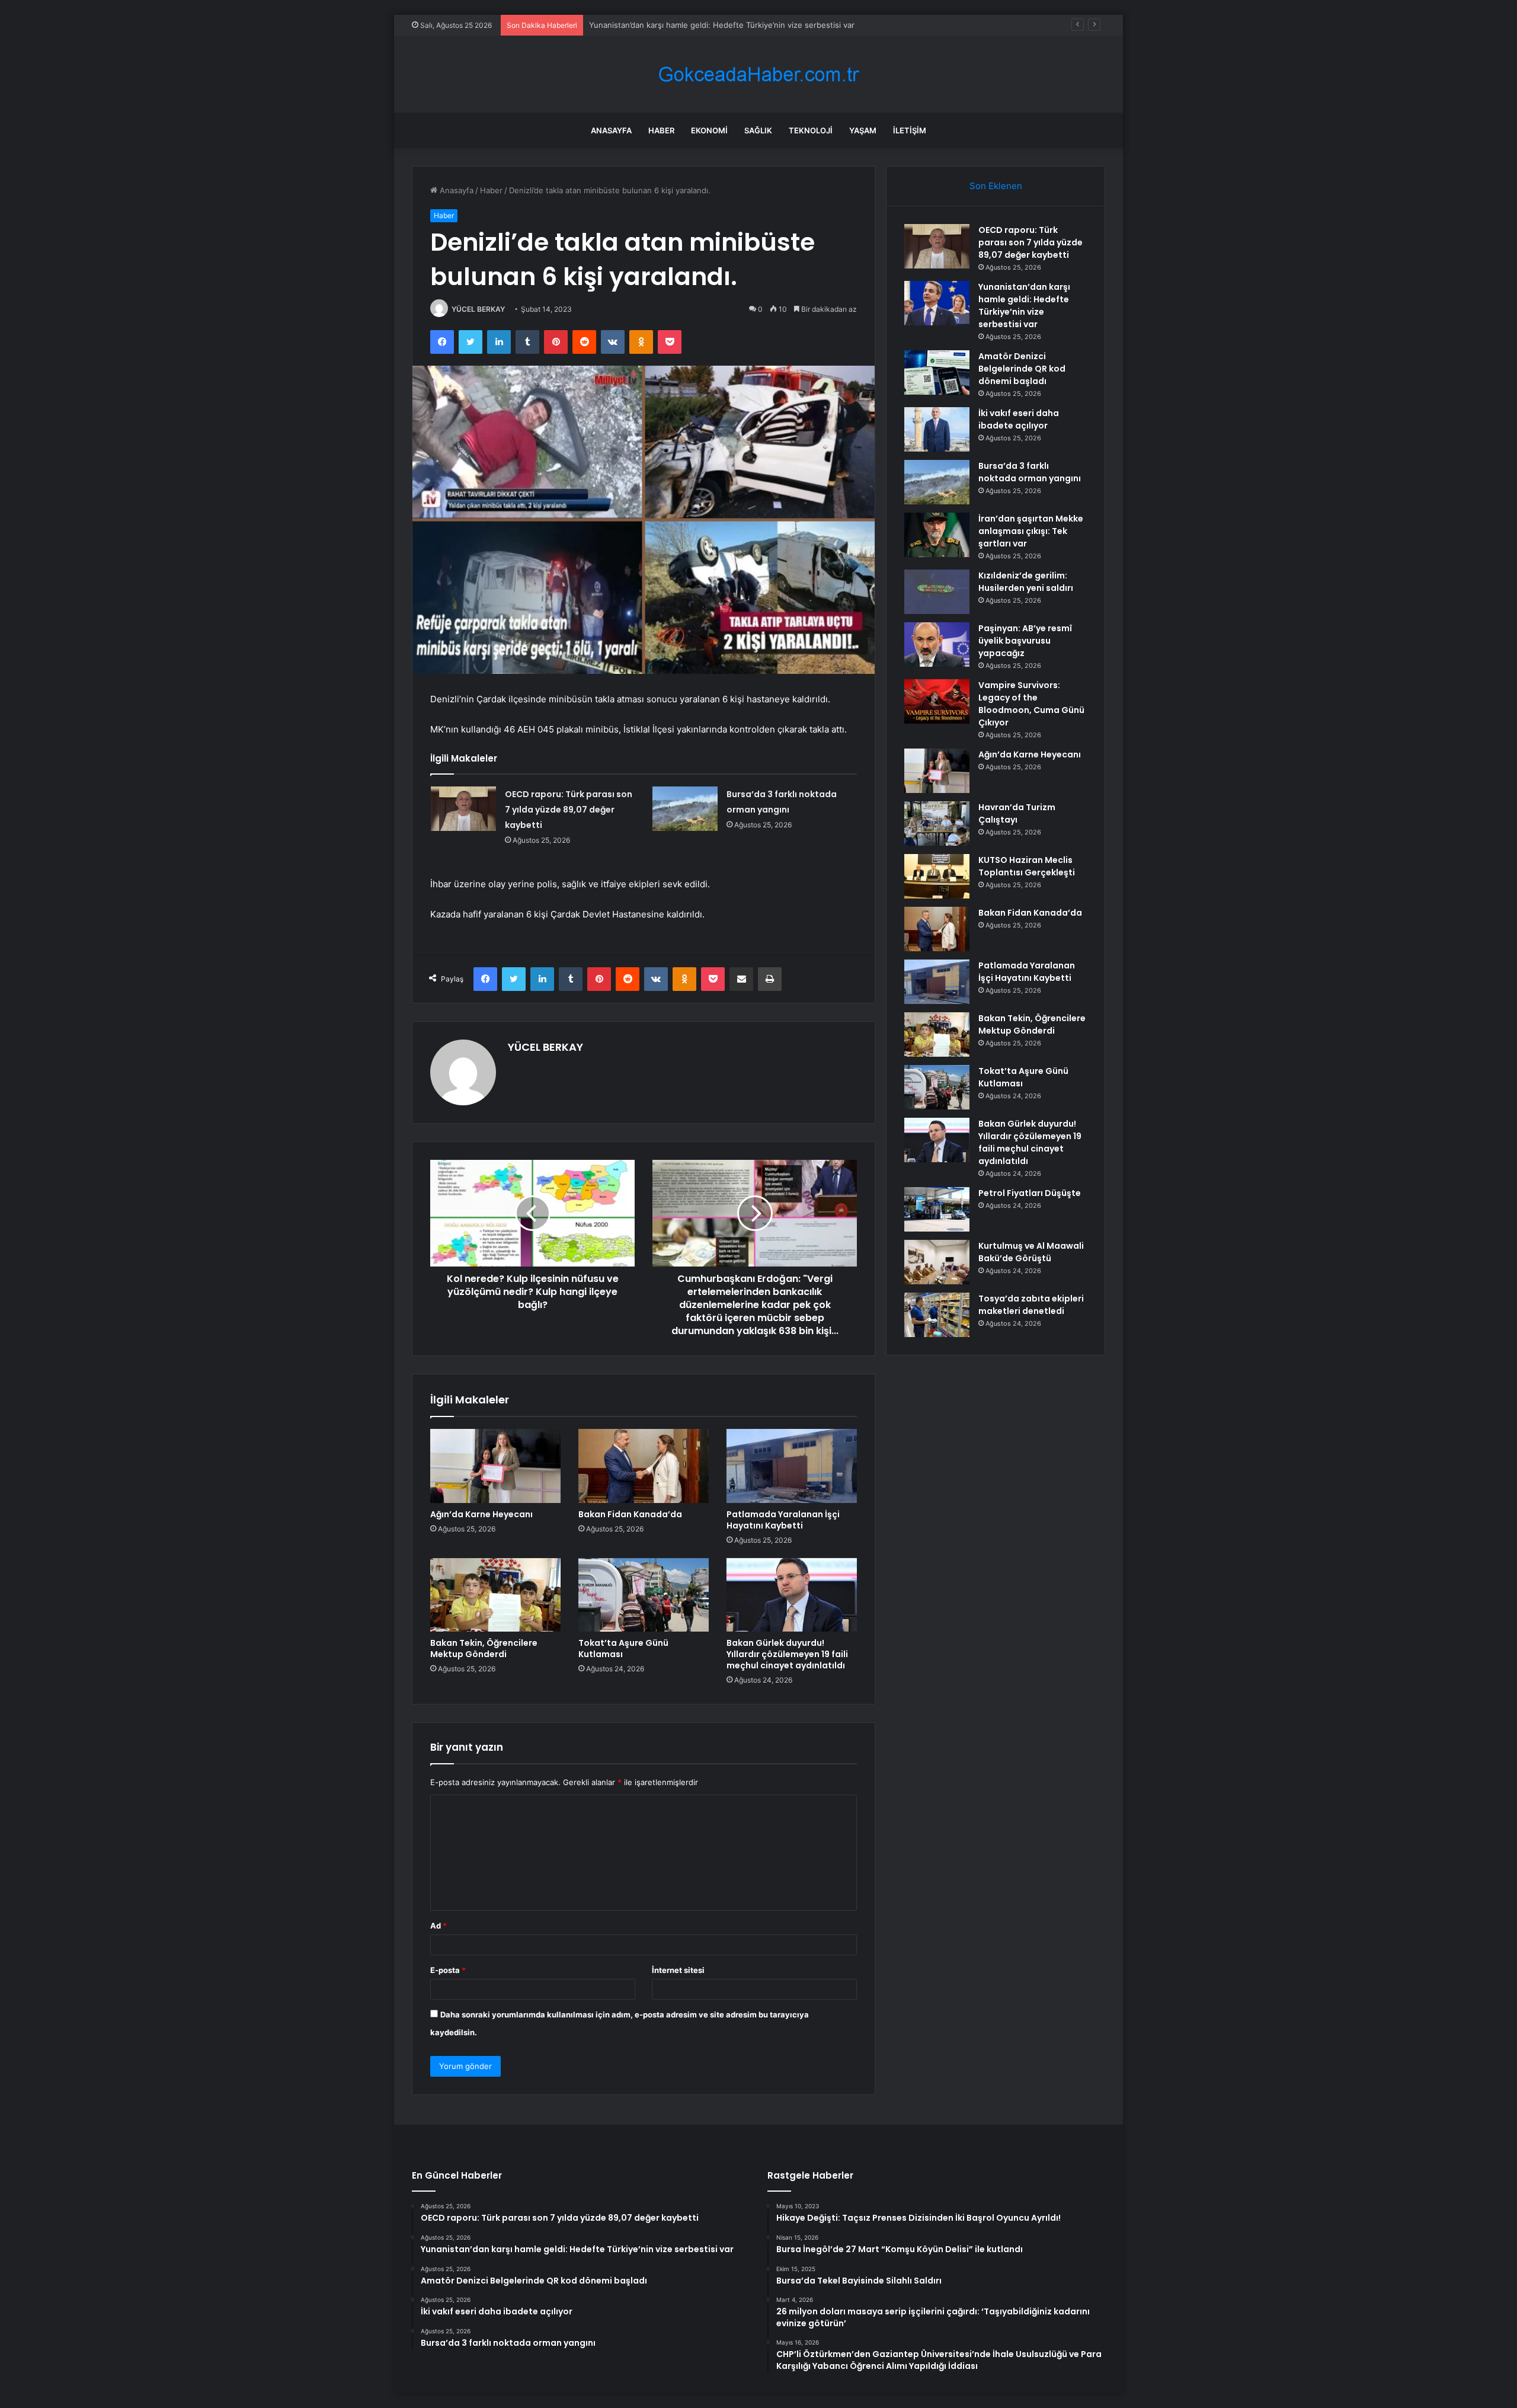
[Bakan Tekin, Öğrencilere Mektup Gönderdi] (495, 1595)
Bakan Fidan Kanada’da (630, 1514)
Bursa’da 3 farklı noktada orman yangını (1030, 472)
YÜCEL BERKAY (478, 309)
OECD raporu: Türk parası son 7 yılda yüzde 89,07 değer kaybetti (569, 810)
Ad (439, 1926)
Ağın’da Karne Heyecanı (481, 1514)
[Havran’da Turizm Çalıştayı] (937, 824)
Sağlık (758, 130)
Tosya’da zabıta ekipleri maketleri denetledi (1031, 1305)
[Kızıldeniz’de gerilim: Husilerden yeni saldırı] (937, 592)
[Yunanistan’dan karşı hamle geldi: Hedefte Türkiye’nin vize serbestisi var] (937, 303)
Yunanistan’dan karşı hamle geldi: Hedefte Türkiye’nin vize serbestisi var (1024, 306)
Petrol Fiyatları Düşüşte (1030, 1193)
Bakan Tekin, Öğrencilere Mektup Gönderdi (484, 1648)
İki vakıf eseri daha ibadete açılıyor (1019, 419)
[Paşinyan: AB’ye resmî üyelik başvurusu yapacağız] (937, 645)
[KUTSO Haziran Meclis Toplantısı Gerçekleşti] (937, 876)
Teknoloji (811, 130)
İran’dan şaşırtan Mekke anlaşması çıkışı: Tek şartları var (1031, 531)
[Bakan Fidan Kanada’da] (644, 1466)
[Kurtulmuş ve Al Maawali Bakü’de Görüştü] (937, 1262)
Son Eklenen (996, 186)
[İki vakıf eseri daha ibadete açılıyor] (937, 429)
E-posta (448, 1970)
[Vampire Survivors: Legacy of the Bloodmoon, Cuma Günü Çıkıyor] (937, 701)
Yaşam (863, 130)
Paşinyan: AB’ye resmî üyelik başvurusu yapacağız (1025, 641)
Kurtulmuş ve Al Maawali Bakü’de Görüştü (1031, 1252)
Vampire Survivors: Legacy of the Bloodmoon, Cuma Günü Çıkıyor (1031, 704)
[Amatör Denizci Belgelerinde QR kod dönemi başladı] (937, 372)
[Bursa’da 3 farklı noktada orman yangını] (685, 809)
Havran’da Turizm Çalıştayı (1017, 813)
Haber (661, 130)
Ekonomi (709, 130)
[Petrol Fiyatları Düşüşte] (937, 1209)
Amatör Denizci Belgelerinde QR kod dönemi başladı (684, 25)
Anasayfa (611, 130)
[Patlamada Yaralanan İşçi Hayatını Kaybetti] (792, 1466)
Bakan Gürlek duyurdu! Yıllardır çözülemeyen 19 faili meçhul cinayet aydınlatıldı (787, 1654)
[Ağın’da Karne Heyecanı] (495, 1466)
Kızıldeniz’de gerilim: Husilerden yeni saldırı (1026, 582)
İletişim (910, 130)
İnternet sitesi (678, 1970)
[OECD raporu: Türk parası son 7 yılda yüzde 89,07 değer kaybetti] (463, 809)
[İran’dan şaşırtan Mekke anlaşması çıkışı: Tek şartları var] (937, 535)
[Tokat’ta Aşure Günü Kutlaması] (644, 1595)
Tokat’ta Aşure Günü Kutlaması (623, 1648)
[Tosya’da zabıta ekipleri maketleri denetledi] (937, 1315)
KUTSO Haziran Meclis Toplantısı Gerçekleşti (1027, 866)
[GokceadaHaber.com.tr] (758, 74)
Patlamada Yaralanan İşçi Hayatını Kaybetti (783, 1520)
